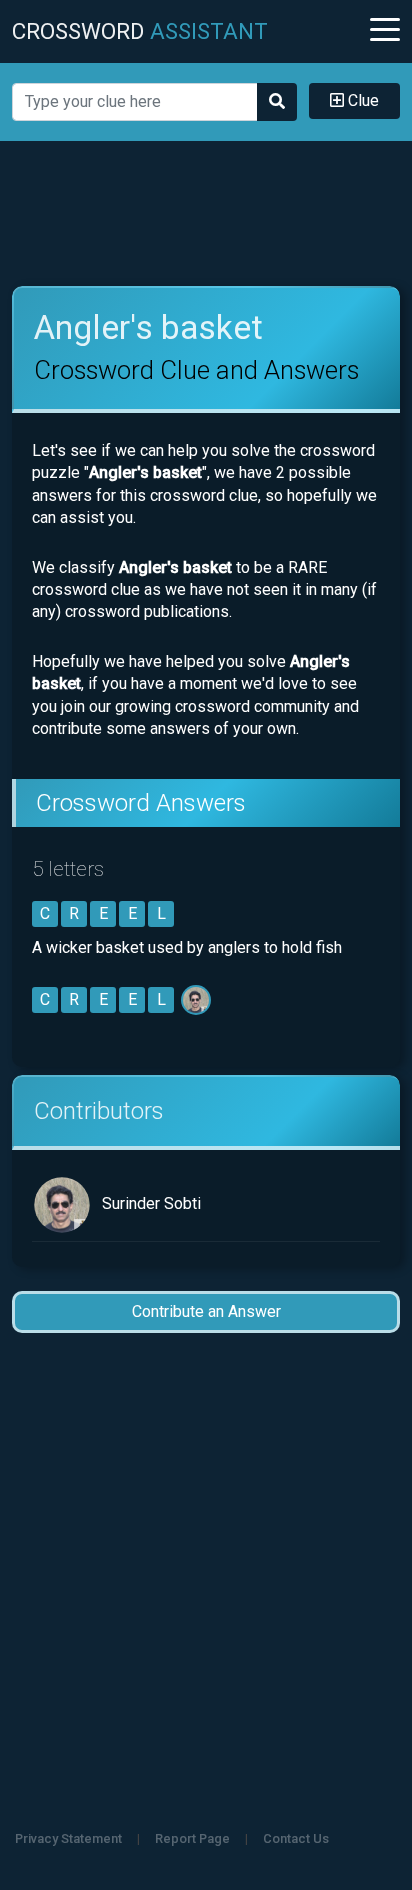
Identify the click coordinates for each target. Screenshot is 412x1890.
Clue (361, 100)
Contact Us (296, 1838)
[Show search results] (277, 102)
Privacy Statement (68, 1838)
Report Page (192, 1838)
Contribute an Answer (206, 1311)
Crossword (140, 31)
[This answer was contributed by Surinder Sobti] (197, 999)
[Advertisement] (206, 214)
